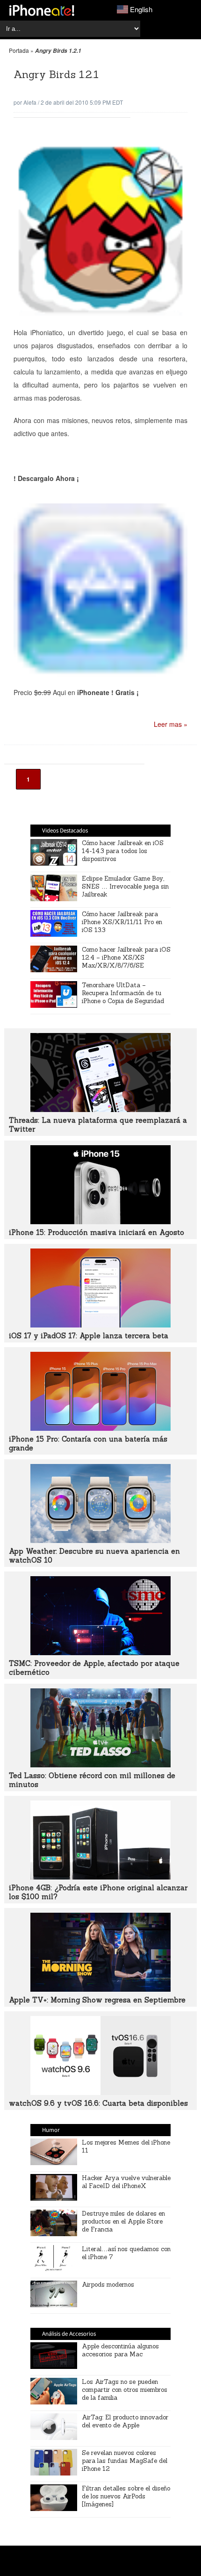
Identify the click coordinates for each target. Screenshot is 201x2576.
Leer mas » (171, 724)
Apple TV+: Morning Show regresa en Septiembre (97, 2000)
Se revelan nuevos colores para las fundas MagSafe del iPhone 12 (125, 2461)
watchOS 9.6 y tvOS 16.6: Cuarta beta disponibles (98, 2103)
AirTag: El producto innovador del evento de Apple (125, 2421)
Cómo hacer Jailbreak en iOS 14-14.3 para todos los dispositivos (123, 851)
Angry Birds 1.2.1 (56, 74)
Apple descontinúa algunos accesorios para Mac (120, 2350)
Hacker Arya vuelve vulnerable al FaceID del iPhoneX (126, 2182)
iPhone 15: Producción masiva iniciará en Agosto (97, 1232)
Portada (19, 50)
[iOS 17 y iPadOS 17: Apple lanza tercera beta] (100, 1325)
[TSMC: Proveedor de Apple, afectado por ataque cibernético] (100, 1652)
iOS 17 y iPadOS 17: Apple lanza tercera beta (89, 1336)
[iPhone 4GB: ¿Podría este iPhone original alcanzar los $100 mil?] (100, 1877)
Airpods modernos (108, 2285)
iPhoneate (42, 10)
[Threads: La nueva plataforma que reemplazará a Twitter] (100, 1109)
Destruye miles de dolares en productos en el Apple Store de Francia (123, 2221)
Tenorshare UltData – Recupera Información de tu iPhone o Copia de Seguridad (123, 993)
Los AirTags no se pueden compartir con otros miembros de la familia (125, 2390)
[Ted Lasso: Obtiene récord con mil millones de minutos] (100, 1765)
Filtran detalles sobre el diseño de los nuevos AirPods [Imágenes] (126, 2496)
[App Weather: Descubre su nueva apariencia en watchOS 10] (100, 1540)
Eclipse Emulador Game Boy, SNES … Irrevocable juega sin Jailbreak (125, 886)
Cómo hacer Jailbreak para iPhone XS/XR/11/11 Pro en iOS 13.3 (122, 922)
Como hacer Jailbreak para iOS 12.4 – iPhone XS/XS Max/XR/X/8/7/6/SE (126, 958)
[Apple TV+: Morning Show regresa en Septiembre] (100, 1989)
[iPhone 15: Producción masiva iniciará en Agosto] (100, 1221)
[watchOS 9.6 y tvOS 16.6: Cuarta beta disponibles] (100, 2092)
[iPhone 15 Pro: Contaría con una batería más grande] (100, 1428)
